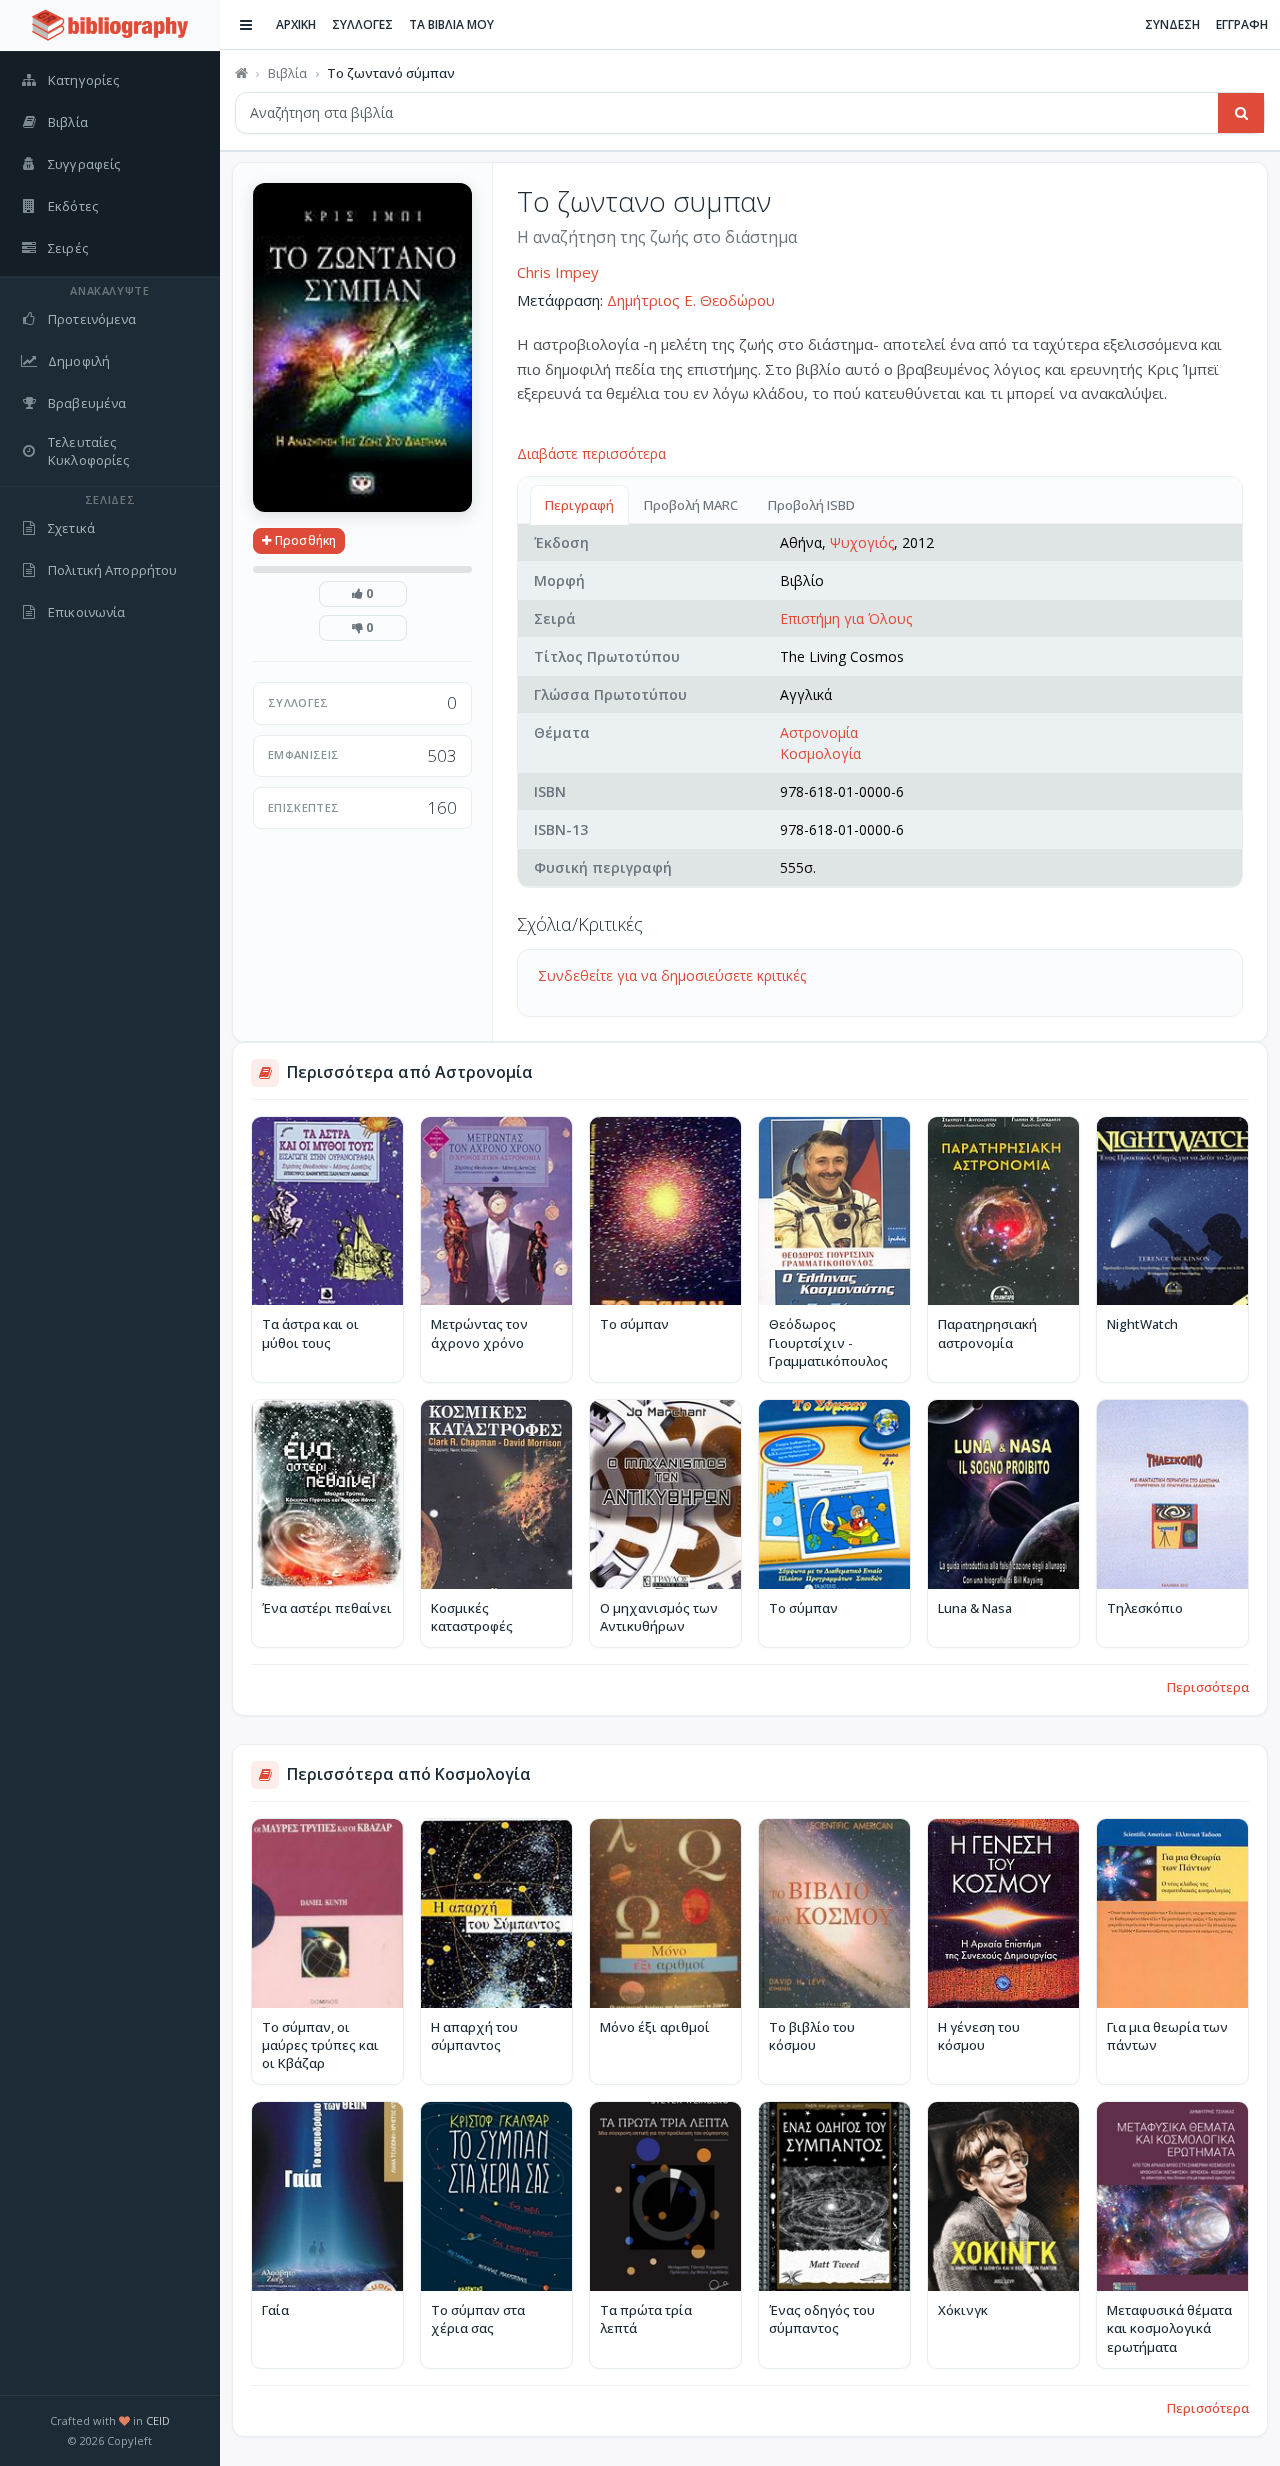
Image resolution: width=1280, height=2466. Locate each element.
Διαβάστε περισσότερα (591, 453)
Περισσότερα (1208, 1687)
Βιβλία (287, 73)
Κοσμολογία (820, 753)
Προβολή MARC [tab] (691, 505)
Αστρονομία (819, 732)
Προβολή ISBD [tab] (811, 505)
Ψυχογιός (862, 542)
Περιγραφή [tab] (579, 505)
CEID (158, 2420)
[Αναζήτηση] (1241, 113)
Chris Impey (558, 272)
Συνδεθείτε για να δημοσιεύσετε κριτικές (672, 975)
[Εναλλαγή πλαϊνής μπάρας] (246, 25)
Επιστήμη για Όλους (846, 618)
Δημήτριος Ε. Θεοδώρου (691, 300)
